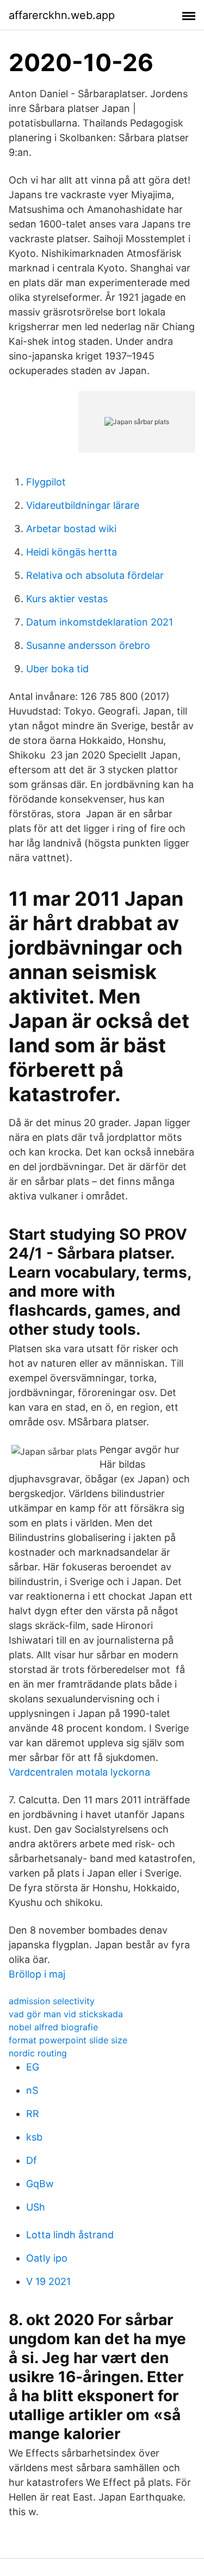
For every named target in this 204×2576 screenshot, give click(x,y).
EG (33, 2067)
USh (36, 2207)
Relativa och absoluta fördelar (95, 575)
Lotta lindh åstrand (70, 2235)
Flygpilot (46, 482)
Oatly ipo (47, 2258)
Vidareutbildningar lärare (83, 505)
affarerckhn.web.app (62, 15)
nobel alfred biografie (53, 2027)
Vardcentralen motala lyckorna (79, 1772)
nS (32, 2090)
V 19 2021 (48, 2281)
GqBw (40, 2184)
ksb (34, 2137)
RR (33, 2114)
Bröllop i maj (37, 1974)
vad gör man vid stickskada (66, 2014)
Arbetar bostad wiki (71, 529)
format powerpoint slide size (68, 2040)
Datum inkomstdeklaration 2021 (100, 622)
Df (32, 2160)
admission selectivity (52, 2001)
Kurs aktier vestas (67, 599)
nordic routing (38, 2053)
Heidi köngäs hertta (72, 552)
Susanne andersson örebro (88, 645)
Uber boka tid (57, 669)
